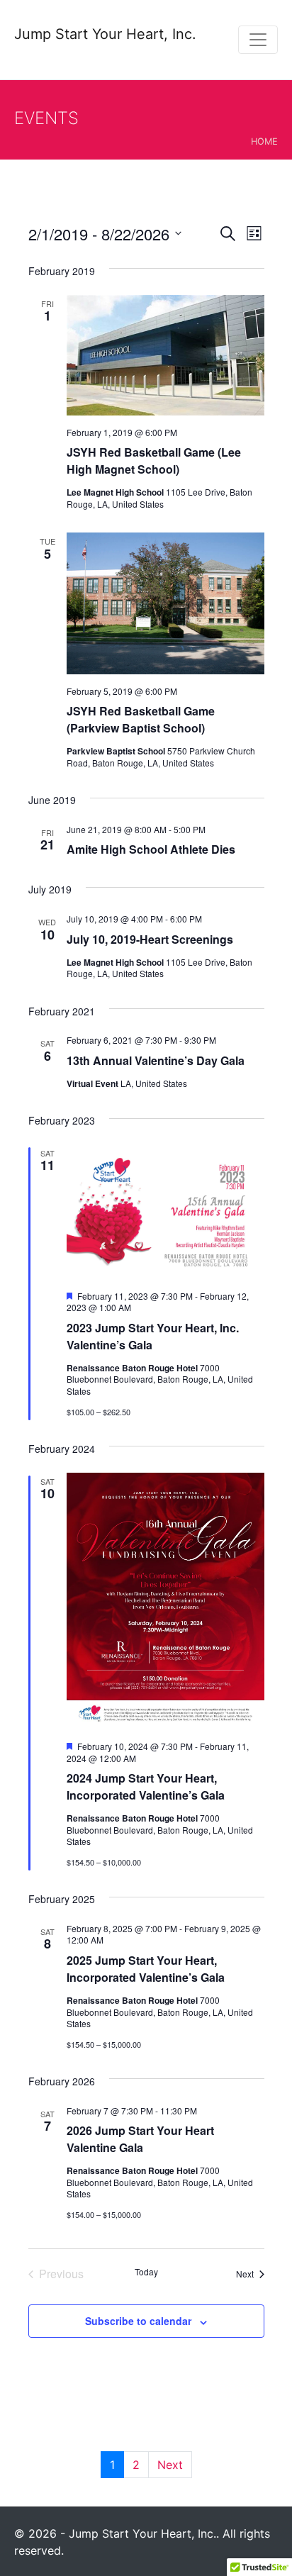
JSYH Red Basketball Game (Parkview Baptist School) (141, 719)
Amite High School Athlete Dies (151, 849)
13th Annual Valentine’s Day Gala (156, 1060)
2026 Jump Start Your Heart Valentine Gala (140, 2139)
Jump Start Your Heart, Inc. (105, 34)
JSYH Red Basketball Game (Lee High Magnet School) (154, 461)
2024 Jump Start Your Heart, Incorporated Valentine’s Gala (146, 1786)
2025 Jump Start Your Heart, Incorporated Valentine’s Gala (146, 1969)
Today (146, 2272)
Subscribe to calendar (138, 2321)
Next (170, 2465)
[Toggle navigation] (258, 40)
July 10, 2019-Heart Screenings (150, 939)
